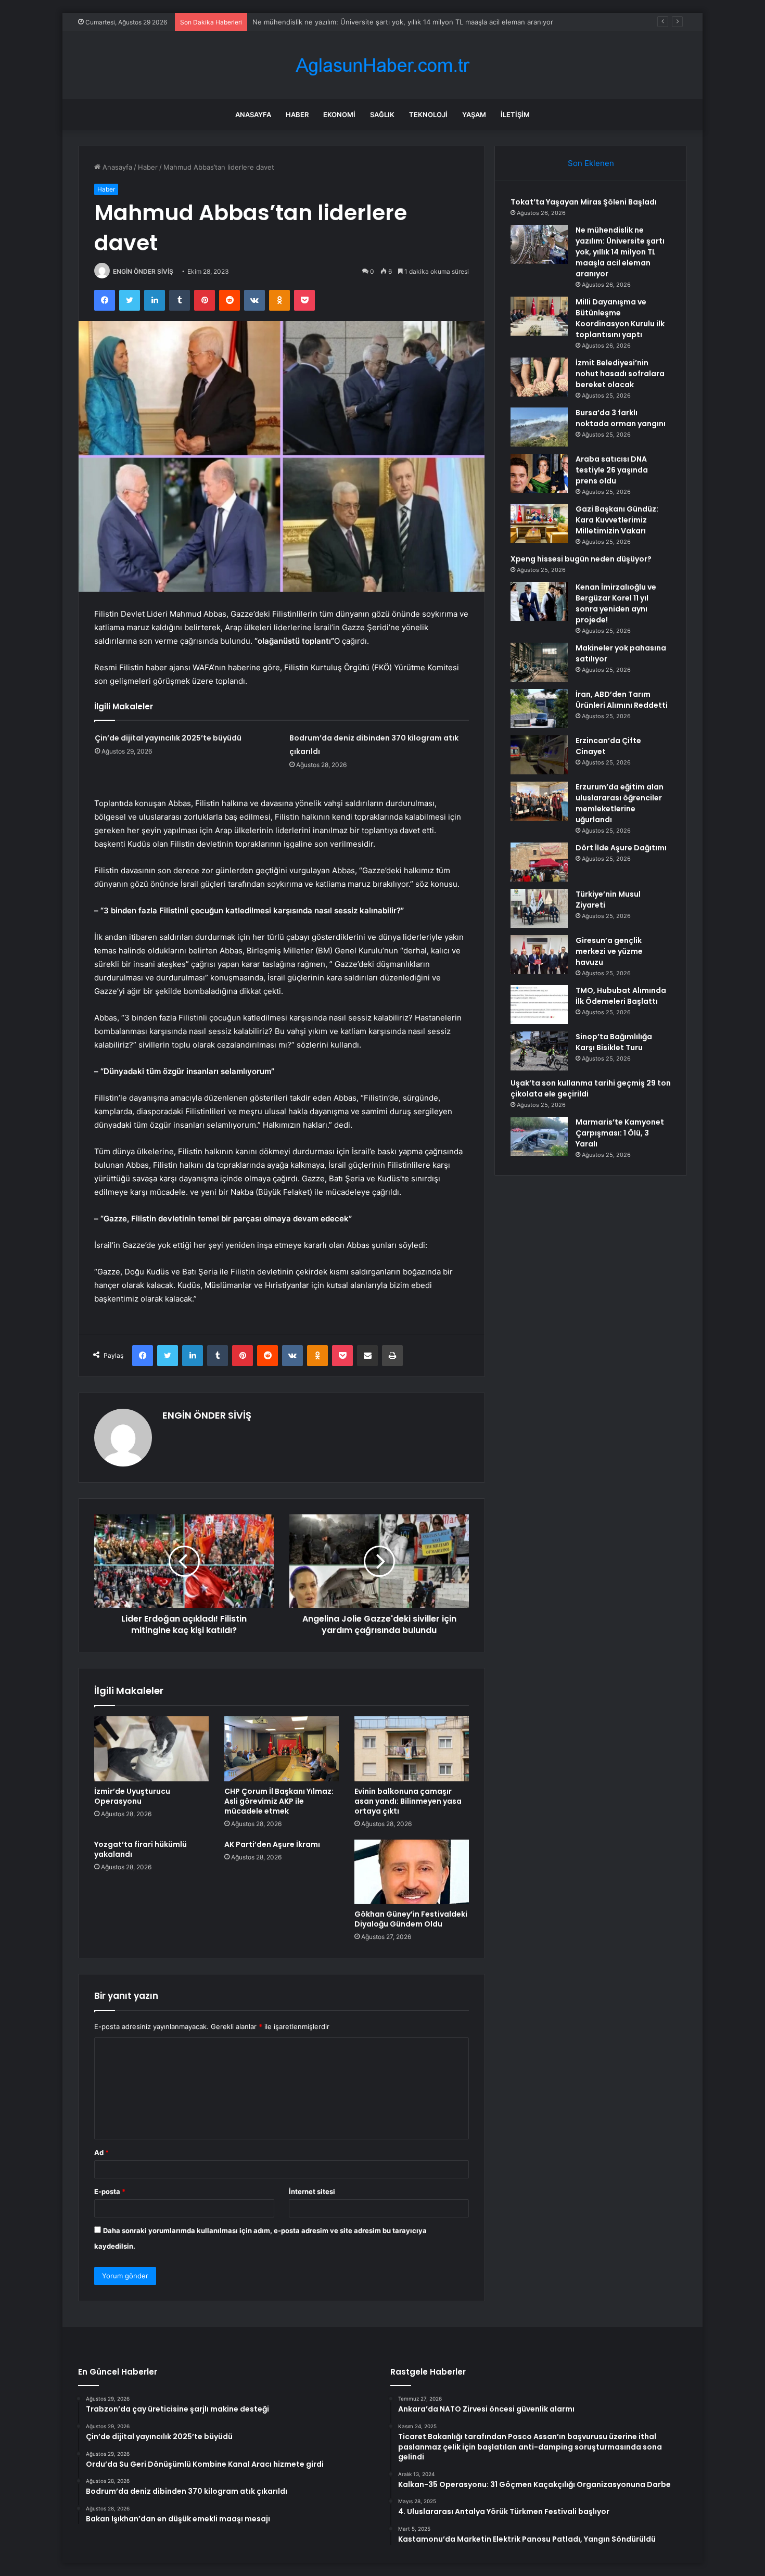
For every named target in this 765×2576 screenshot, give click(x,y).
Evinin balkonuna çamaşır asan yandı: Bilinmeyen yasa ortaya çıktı (408, 1801)
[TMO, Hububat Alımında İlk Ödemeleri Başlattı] (539, 1005)
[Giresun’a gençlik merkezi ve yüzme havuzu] (539, 955)
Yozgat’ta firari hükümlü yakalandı (141, 1849)
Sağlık (382, 114)
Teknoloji (428, 114)
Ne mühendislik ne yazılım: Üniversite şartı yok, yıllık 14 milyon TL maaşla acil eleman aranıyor (620, 252)
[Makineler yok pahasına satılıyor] (539, 662)
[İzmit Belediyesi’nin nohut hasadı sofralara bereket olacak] (539, 377)
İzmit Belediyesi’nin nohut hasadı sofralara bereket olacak (620, 374)
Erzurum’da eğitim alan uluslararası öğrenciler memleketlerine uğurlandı (620, 803)
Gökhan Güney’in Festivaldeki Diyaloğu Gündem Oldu (411, 1919)
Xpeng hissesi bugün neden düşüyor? (581, 559)
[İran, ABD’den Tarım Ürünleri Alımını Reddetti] (539, 709)
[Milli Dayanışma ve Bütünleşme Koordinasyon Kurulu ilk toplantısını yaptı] (539, 316)
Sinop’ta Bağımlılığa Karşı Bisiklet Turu (614, 1042)
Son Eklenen (591, 163)
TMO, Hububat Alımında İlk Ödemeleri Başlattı (621, 996)
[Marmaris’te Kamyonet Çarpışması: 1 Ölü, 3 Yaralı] (539, 1136)
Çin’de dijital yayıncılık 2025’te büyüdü (168, 738)
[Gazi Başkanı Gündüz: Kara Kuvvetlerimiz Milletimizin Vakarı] (539, 523)
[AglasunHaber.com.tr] (382, 65)
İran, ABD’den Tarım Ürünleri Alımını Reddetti (622, 700)
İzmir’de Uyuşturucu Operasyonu (132, 1796)
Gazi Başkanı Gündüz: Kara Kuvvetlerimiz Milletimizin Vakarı (617, 520)
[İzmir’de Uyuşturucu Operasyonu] (151, 1749)
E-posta (110, 2191)
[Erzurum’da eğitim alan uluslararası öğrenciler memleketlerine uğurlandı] (539, 801)
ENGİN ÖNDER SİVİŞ (143, 271)
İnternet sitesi (312, 2191)
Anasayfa (253, 114)
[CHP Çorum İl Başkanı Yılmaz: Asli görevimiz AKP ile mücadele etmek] (282, 1749)
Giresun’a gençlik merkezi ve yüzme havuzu (609, 951)
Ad (101, 2152)
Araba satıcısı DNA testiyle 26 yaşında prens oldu (612, 470)
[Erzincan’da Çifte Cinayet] (539, 755)
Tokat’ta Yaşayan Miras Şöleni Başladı (584, 202)
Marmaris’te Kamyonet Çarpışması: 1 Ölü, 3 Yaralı (620, 1133)
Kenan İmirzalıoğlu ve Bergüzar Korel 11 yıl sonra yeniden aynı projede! (616, 603)
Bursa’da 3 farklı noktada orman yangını (621, 418)
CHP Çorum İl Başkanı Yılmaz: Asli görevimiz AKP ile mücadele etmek (279, 1801)
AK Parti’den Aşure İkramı (272, 1844)
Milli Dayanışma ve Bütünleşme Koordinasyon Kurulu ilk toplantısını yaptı (368, 22)
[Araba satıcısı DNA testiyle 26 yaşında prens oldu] (539, 473)
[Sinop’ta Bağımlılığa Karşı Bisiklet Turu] (539, 1051)
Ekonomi (339, 114)
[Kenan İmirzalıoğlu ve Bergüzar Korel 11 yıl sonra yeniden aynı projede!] (539, 601)
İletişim (515, 114)
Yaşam (474, 114)
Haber (297, 114)
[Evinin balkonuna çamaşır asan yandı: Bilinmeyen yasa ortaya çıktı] (412, 1749)
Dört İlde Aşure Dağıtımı (621, 848)
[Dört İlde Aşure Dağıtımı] (539, 862)
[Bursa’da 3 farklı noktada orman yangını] (539, 427)
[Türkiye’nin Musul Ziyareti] (539, 908)
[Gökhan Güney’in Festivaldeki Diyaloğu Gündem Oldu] (412, 1872)
